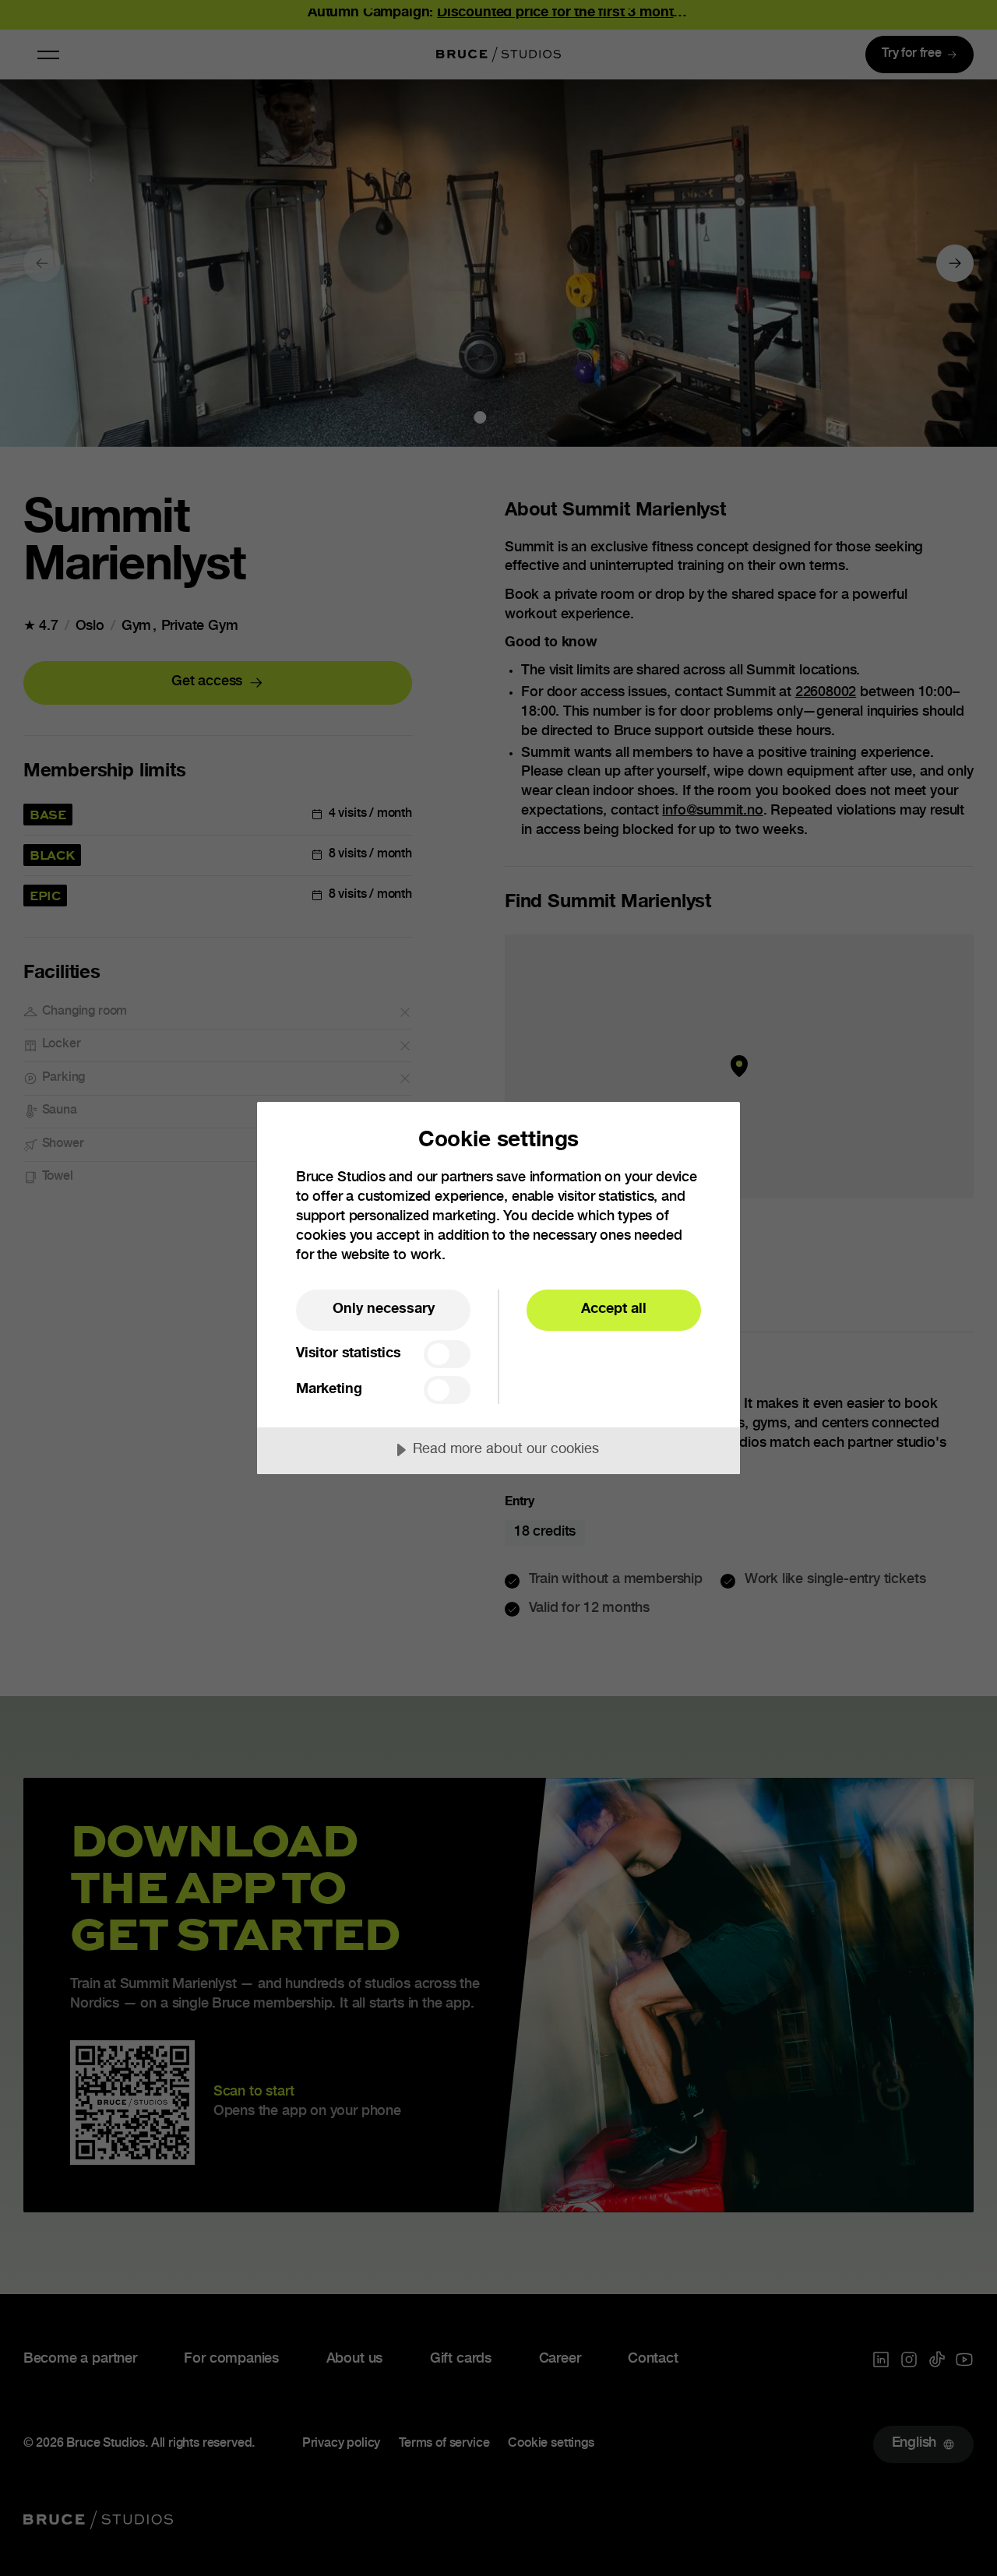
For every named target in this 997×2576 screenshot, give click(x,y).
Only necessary (384, 1310)
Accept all (614, 1310)
